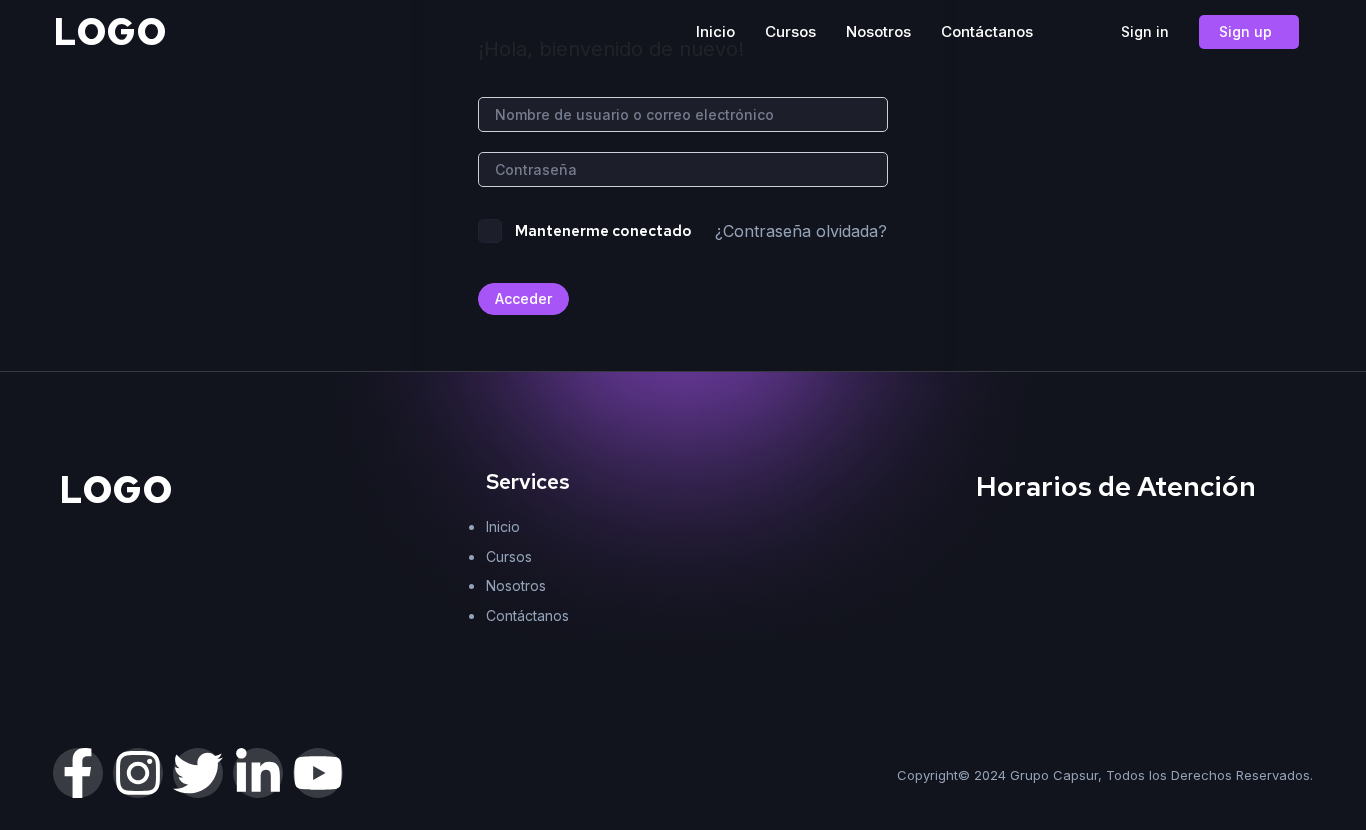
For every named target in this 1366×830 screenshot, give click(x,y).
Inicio (715, 31)
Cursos (790, 31)
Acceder (523, 298)
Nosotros (878, 31)
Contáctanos (987, 31)
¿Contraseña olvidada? (801, 231)
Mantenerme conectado (603, 231)
